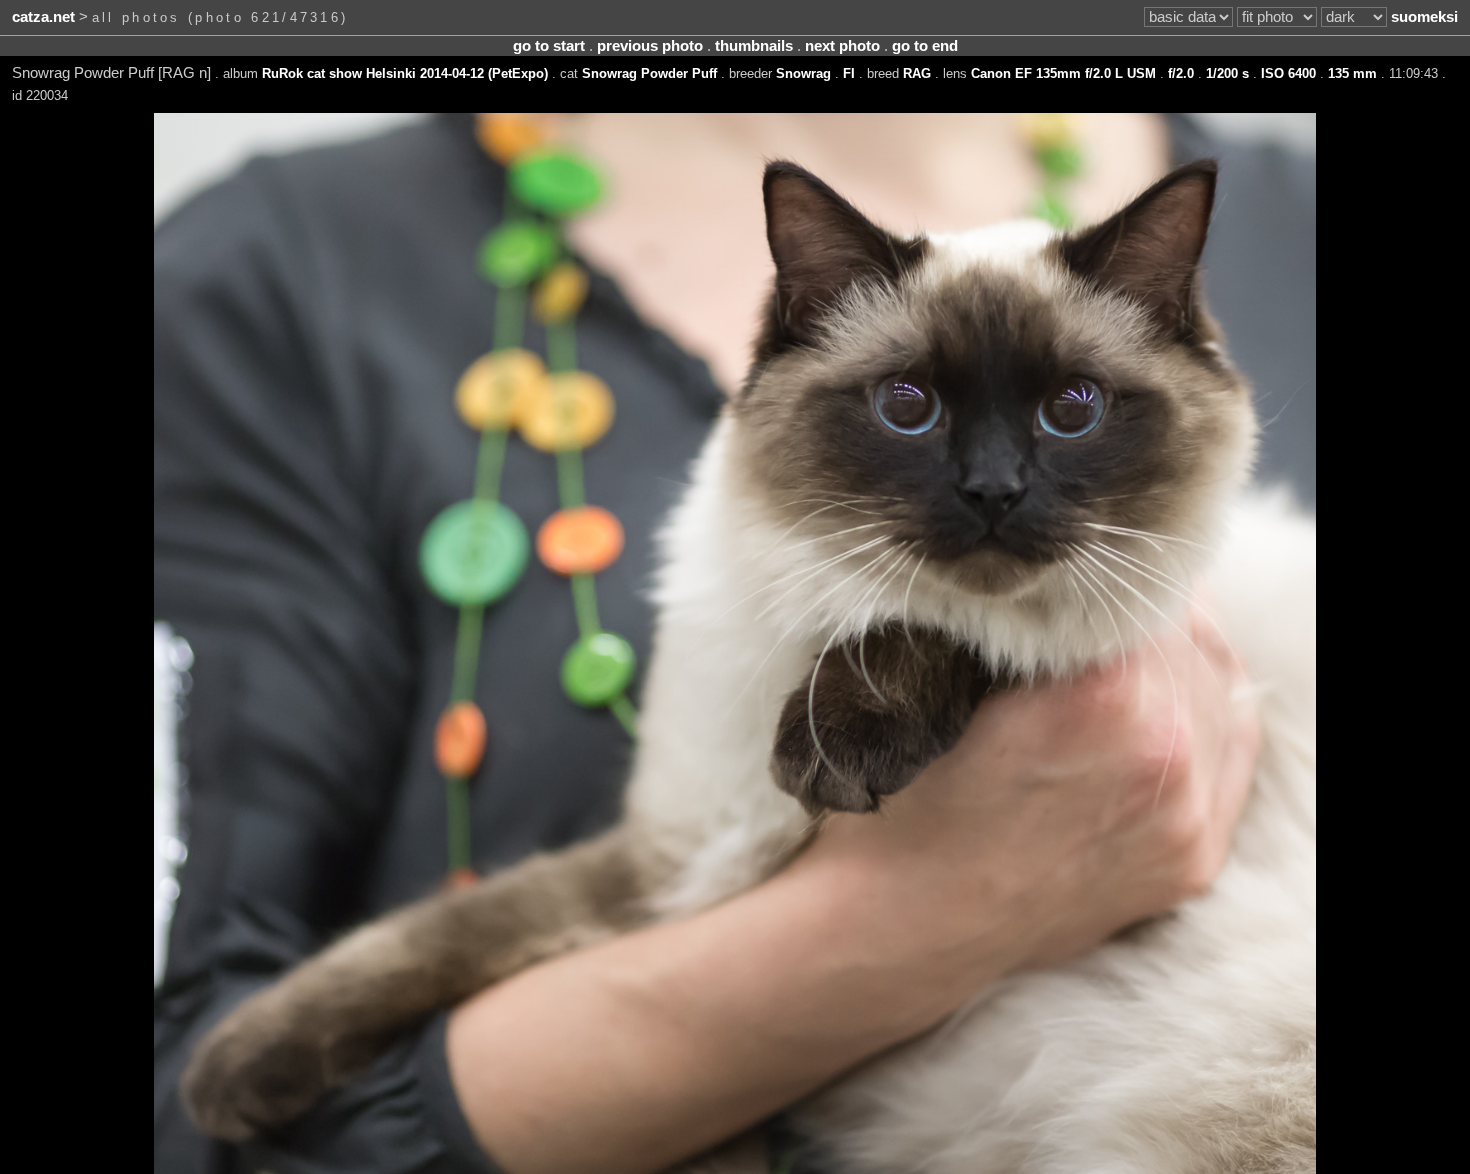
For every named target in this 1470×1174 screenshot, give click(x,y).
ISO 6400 (1288, 73)
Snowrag (803, 73)
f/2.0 (1181, 73)
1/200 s (1227, 73)
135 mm (1352, 73)
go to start (549, 46)
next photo (842, 46)
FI (849, 73)
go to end (925, 46)
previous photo (650, 46)
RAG (917, 73)
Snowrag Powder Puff (649, 73)
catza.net (43, 17)
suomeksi (1424, 17)
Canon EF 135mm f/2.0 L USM (1063, 73)
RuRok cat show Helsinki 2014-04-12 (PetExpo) (405, 73)
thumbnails (754, 46)
